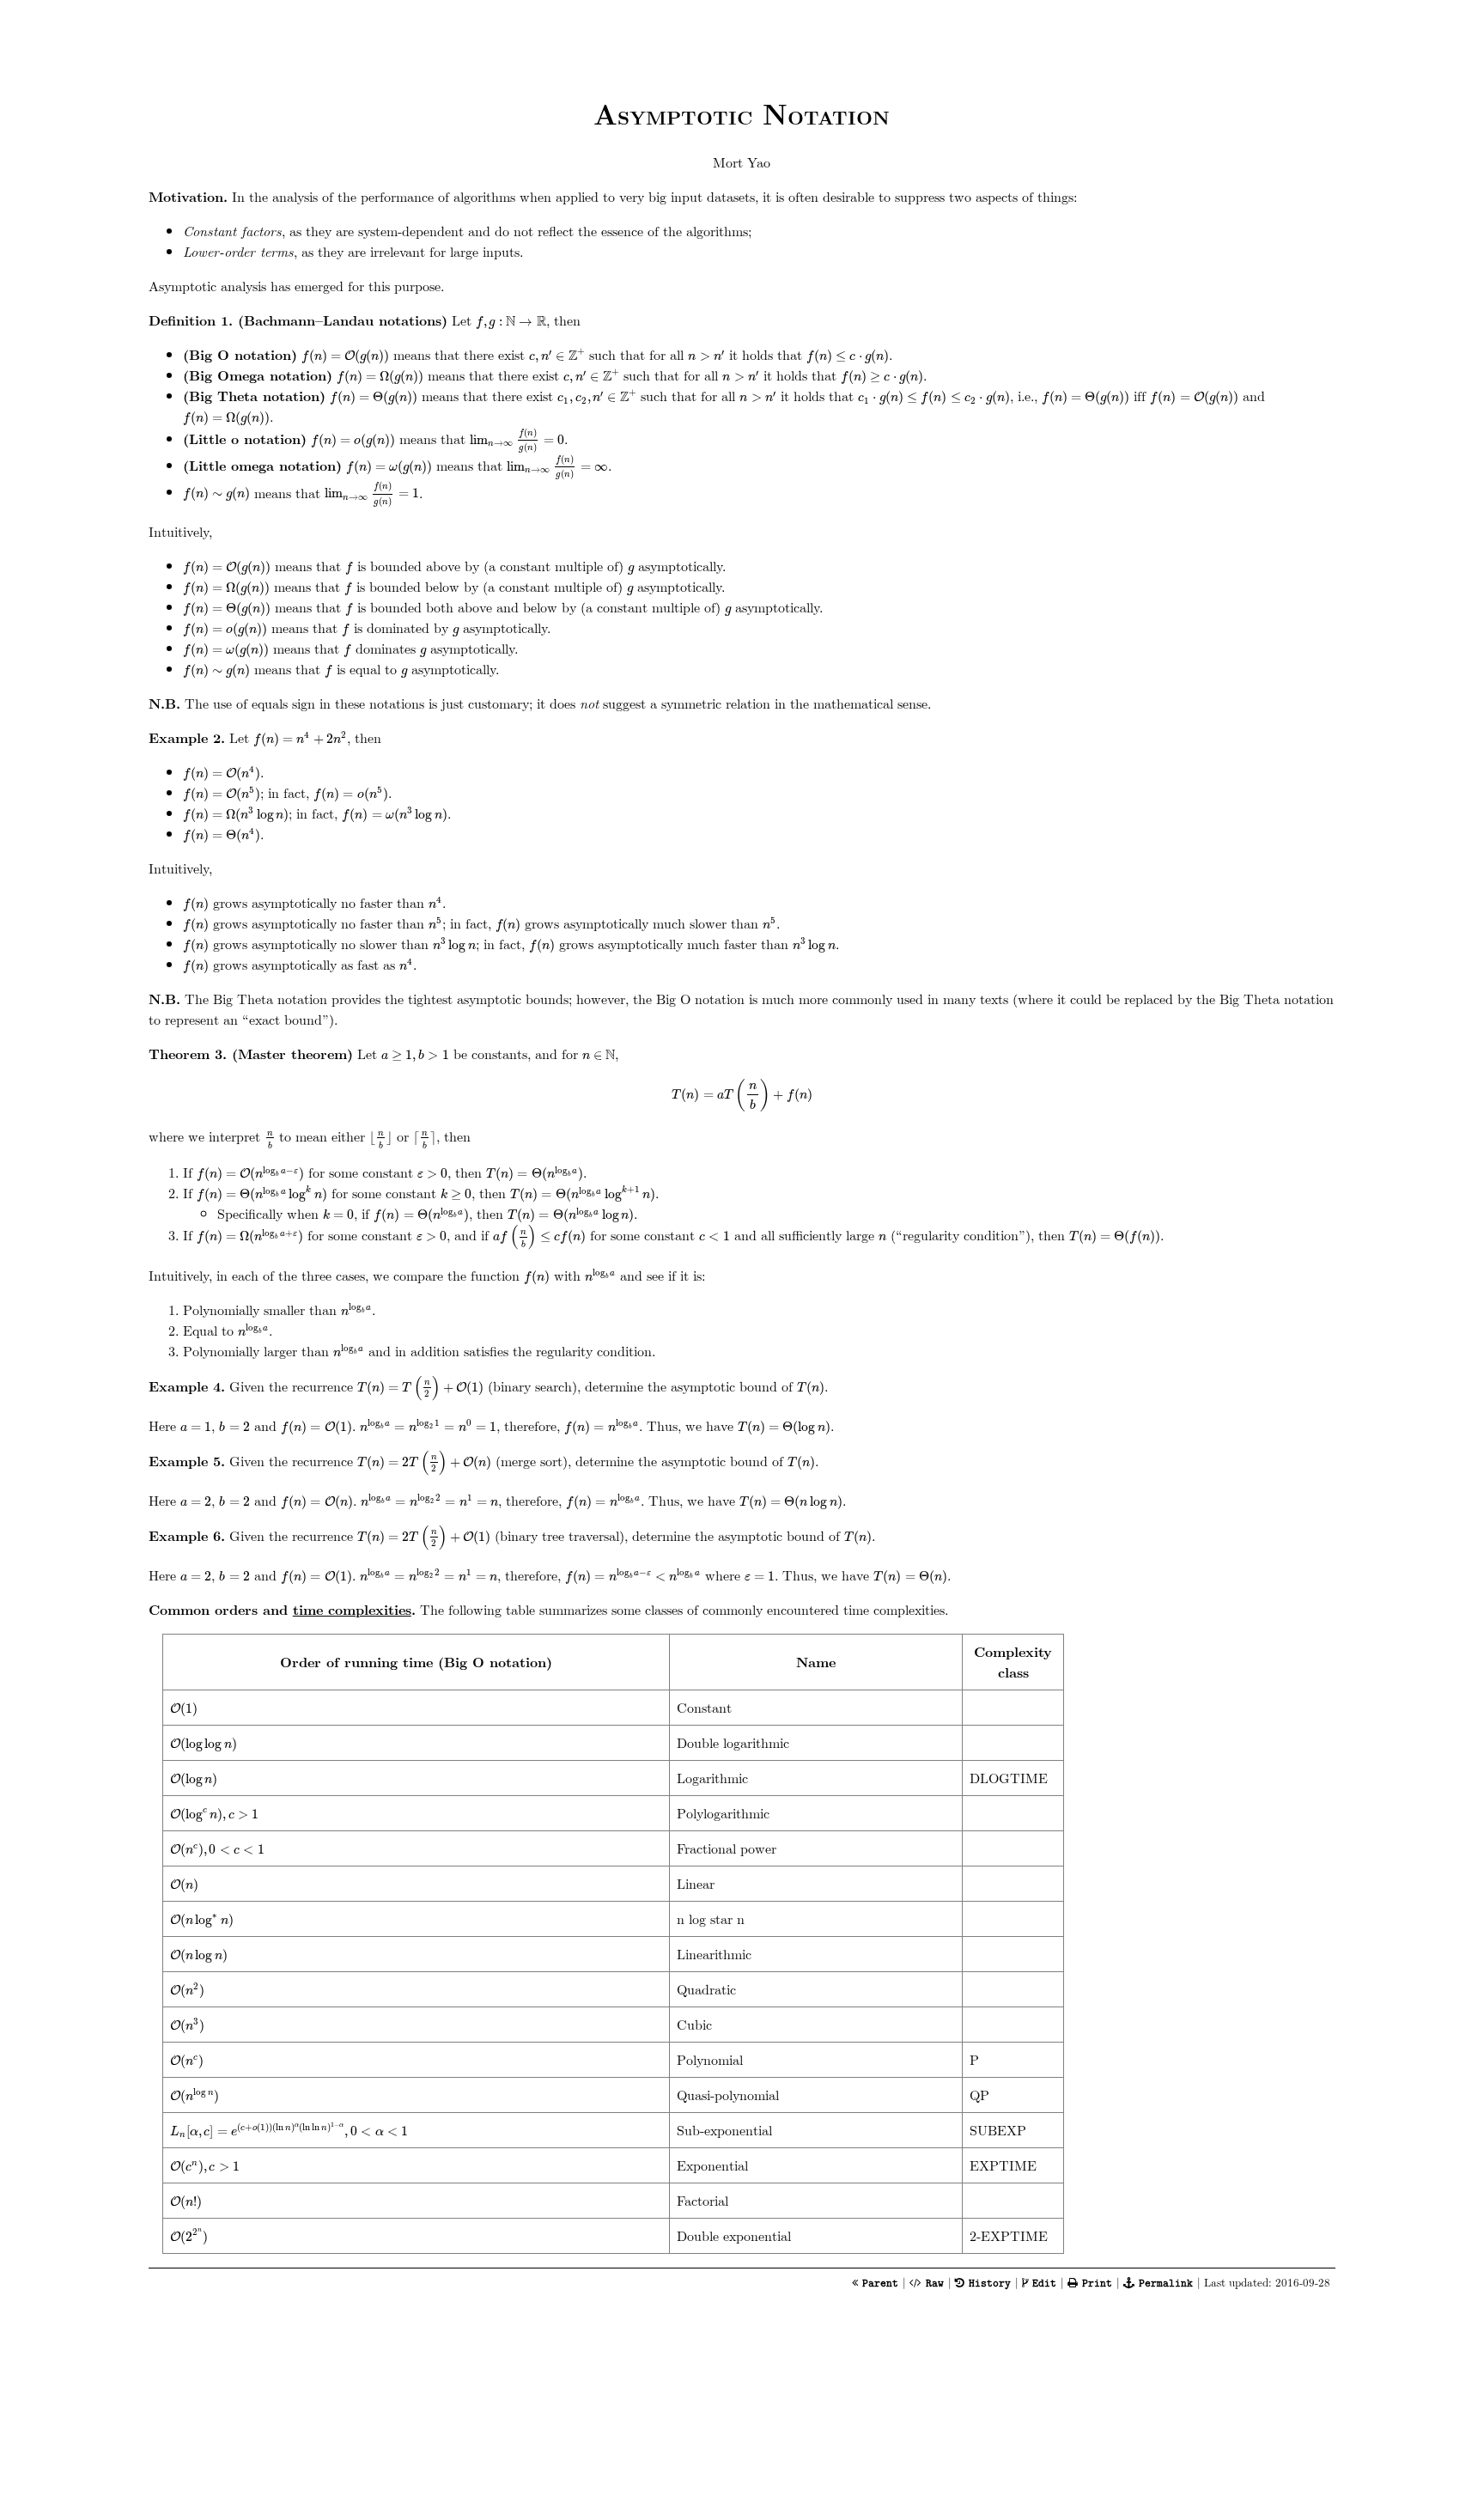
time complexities (352, 1609)
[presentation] (511, 322)
